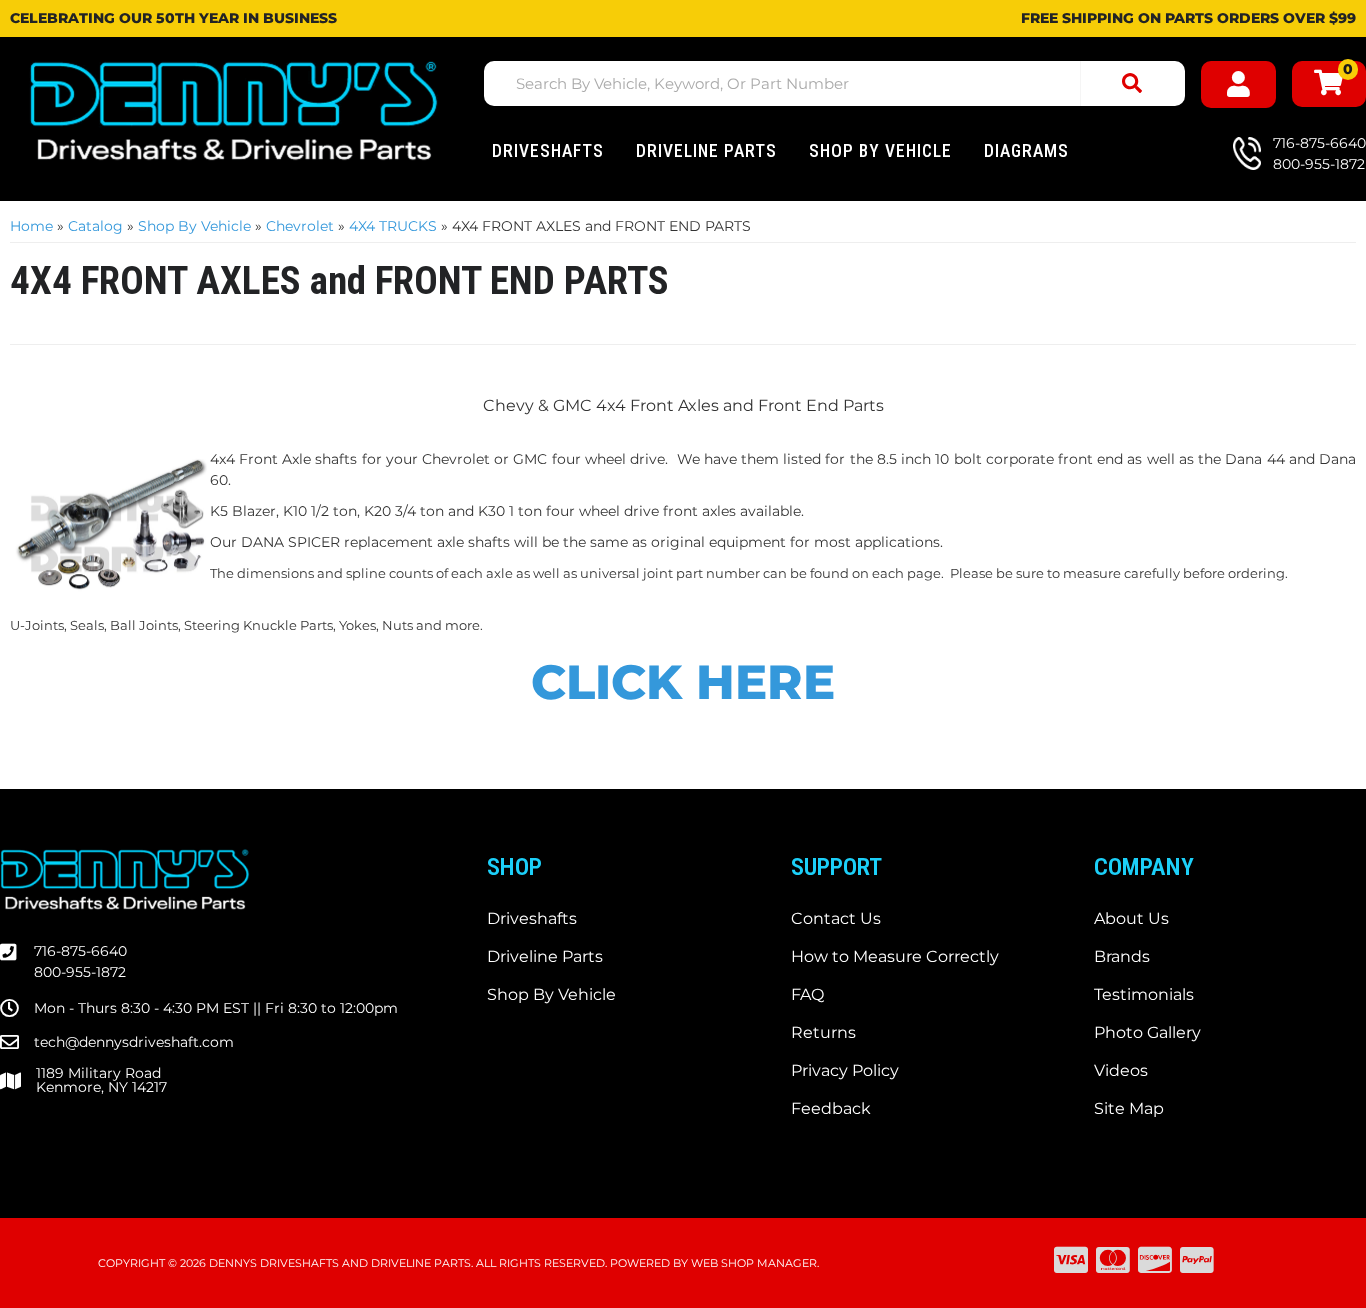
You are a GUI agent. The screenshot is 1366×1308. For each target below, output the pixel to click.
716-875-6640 (80, 951)
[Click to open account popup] (1238, 84)
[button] (834, 83)
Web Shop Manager (754, 1263)
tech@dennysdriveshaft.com (134, 1042)
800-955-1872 (80, 972)
